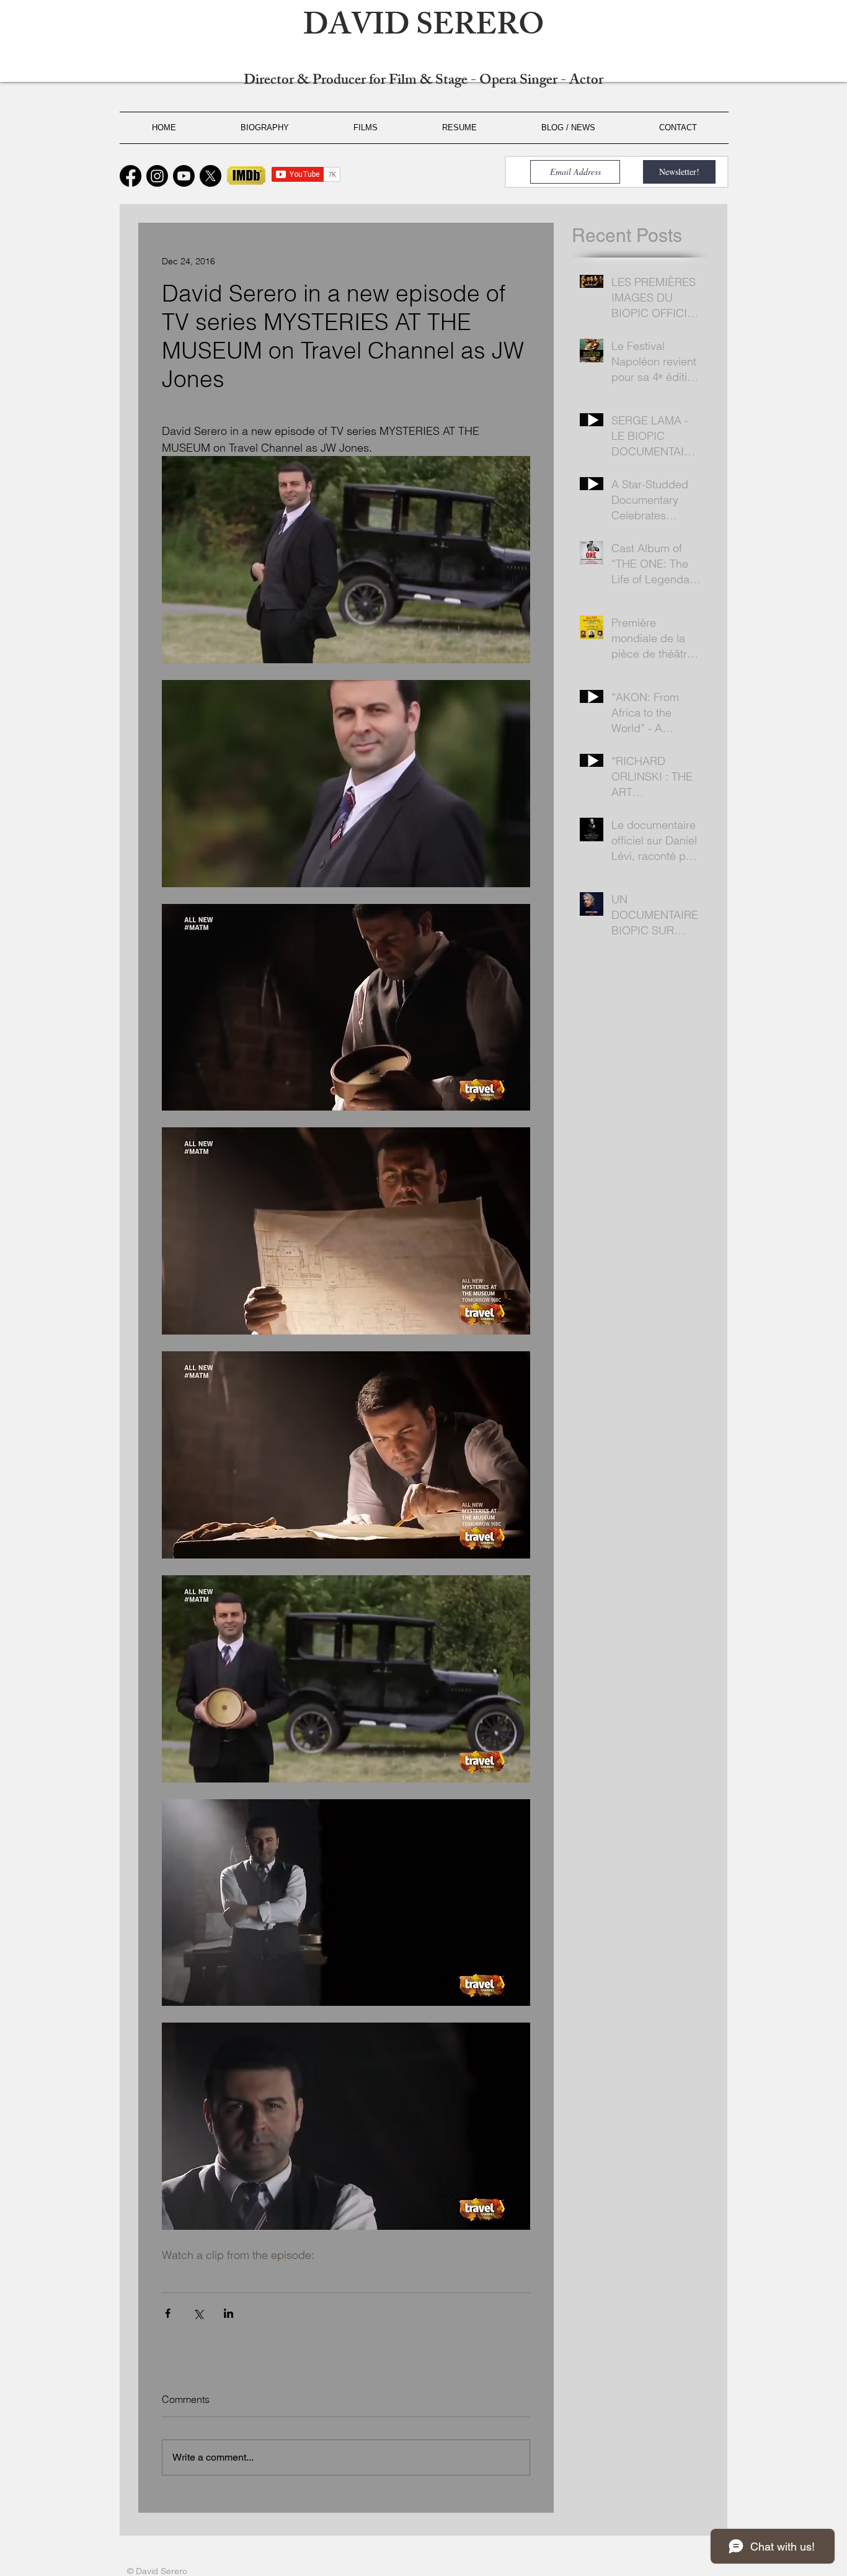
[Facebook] (131, 176)
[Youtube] (184, 176)
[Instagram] (157, 176)
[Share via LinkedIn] (228, 2313)
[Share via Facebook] (168, 2313)
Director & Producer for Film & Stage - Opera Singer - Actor (423, 82)
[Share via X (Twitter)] (198, 2313)
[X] (211, 176)
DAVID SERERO (424, 29)
